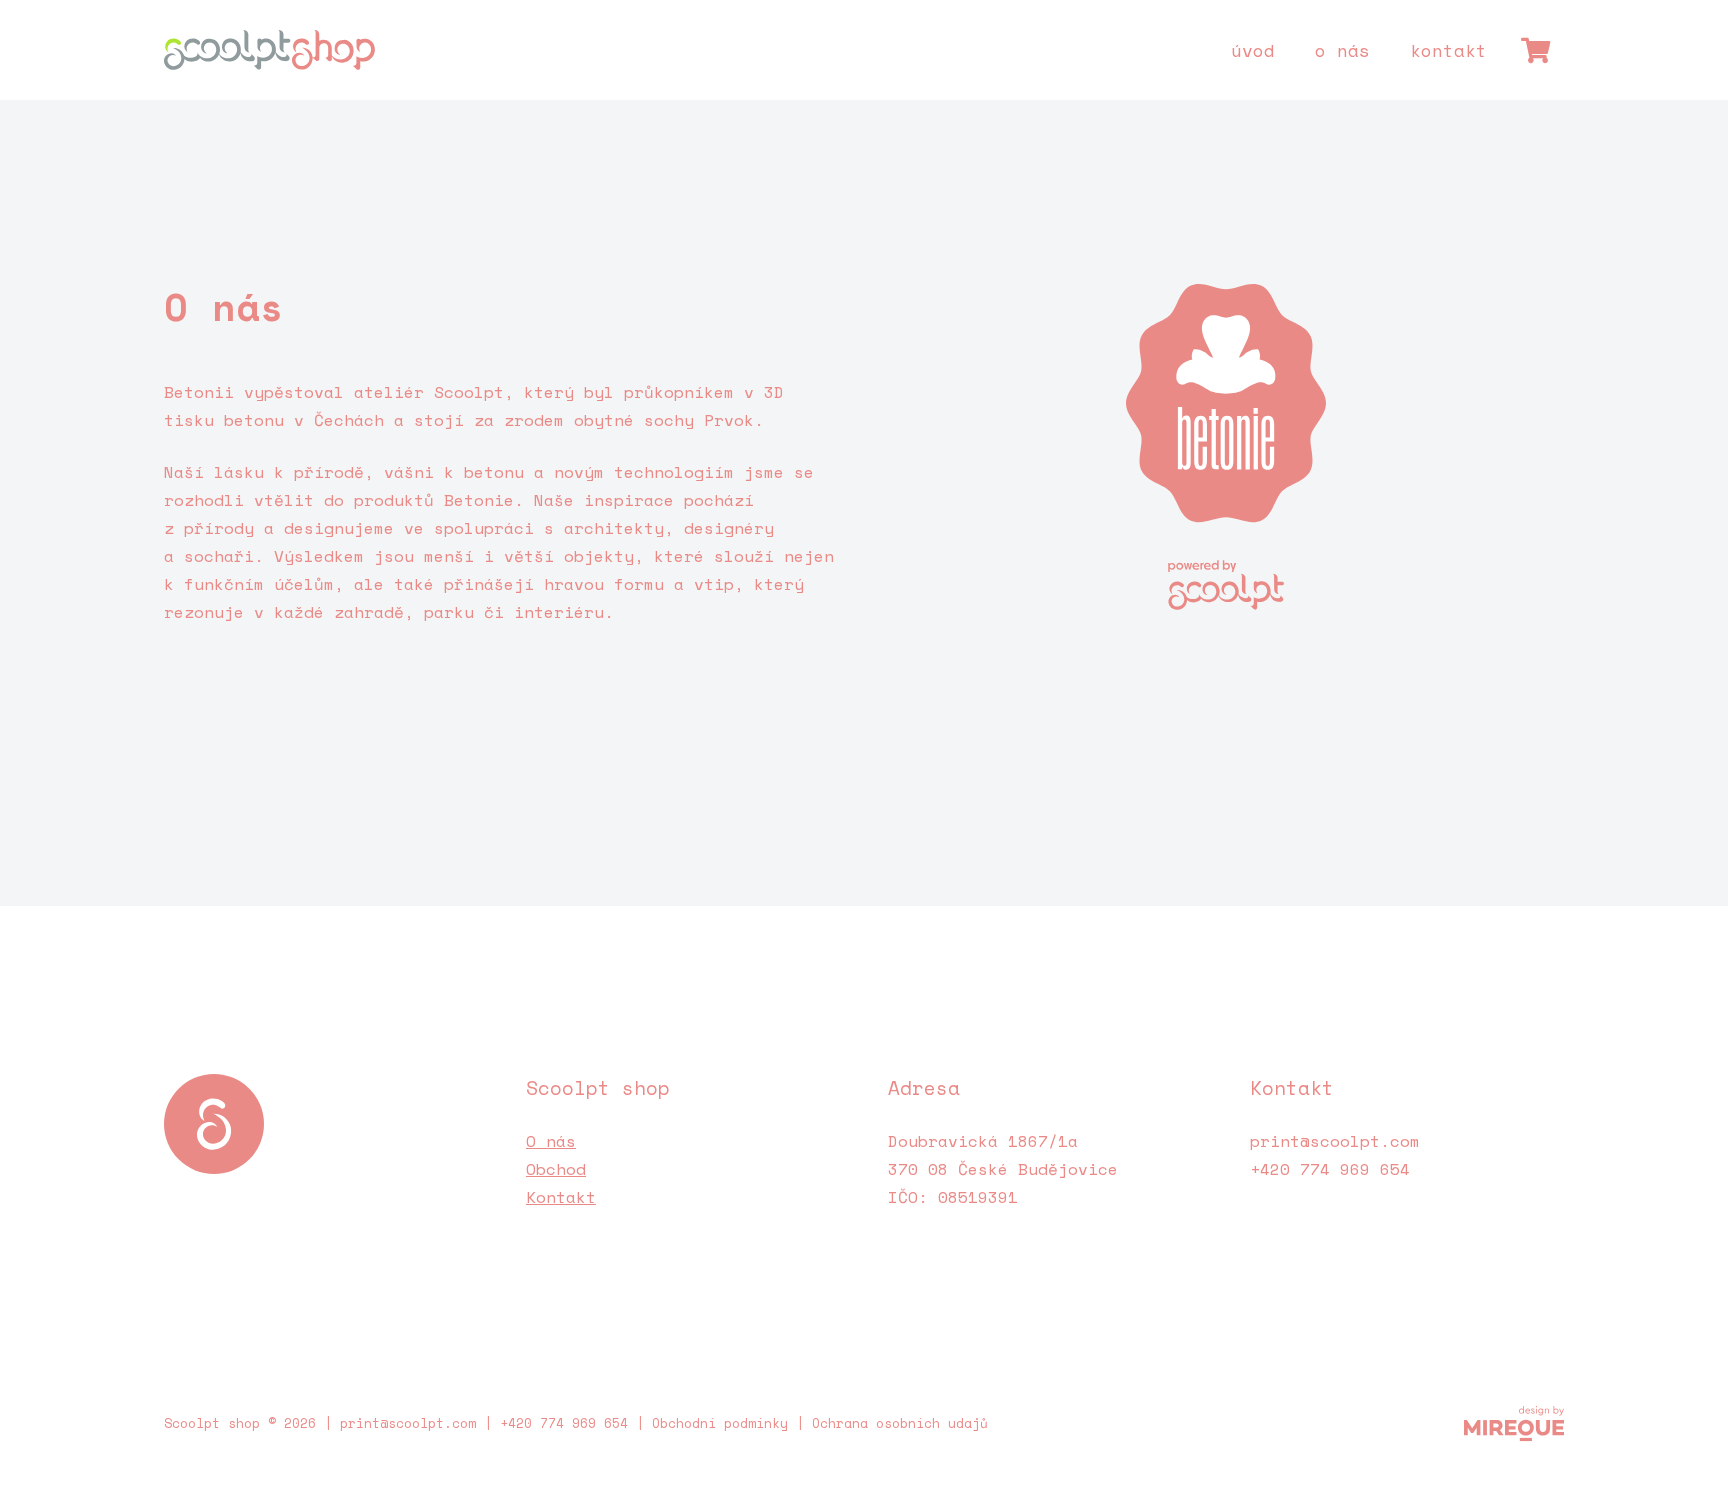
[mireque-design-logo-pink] (1514, 1423)
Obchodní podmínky (720, 1423)
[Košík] (1535, 50)
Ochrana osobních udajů (900, 1423)
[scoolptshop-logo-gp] (269, 50)
